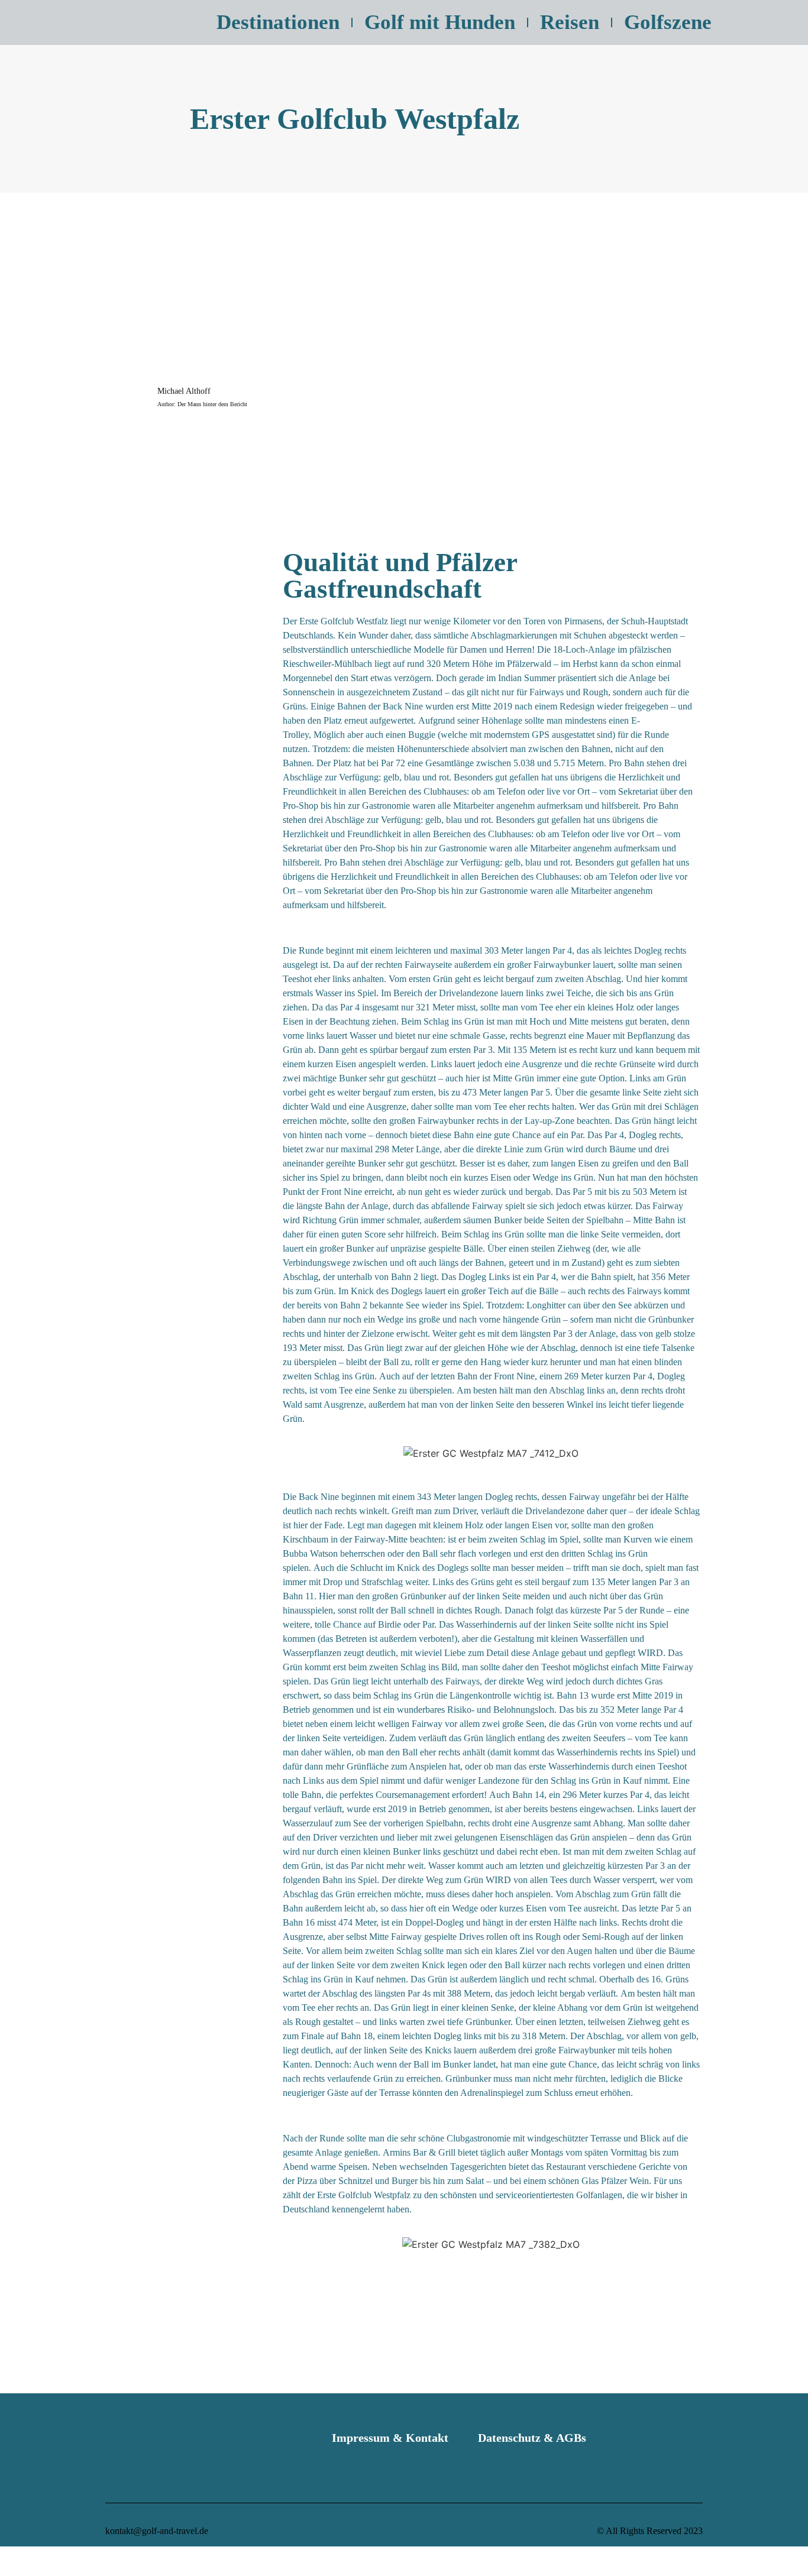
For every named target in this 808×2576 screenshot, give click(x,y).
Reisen (570, 22)
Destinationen (278, 22)
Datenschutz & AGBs (532, 2438)
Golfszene (668, 22)
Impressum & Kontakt (390, 2438)
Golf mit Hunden (440, 22)
